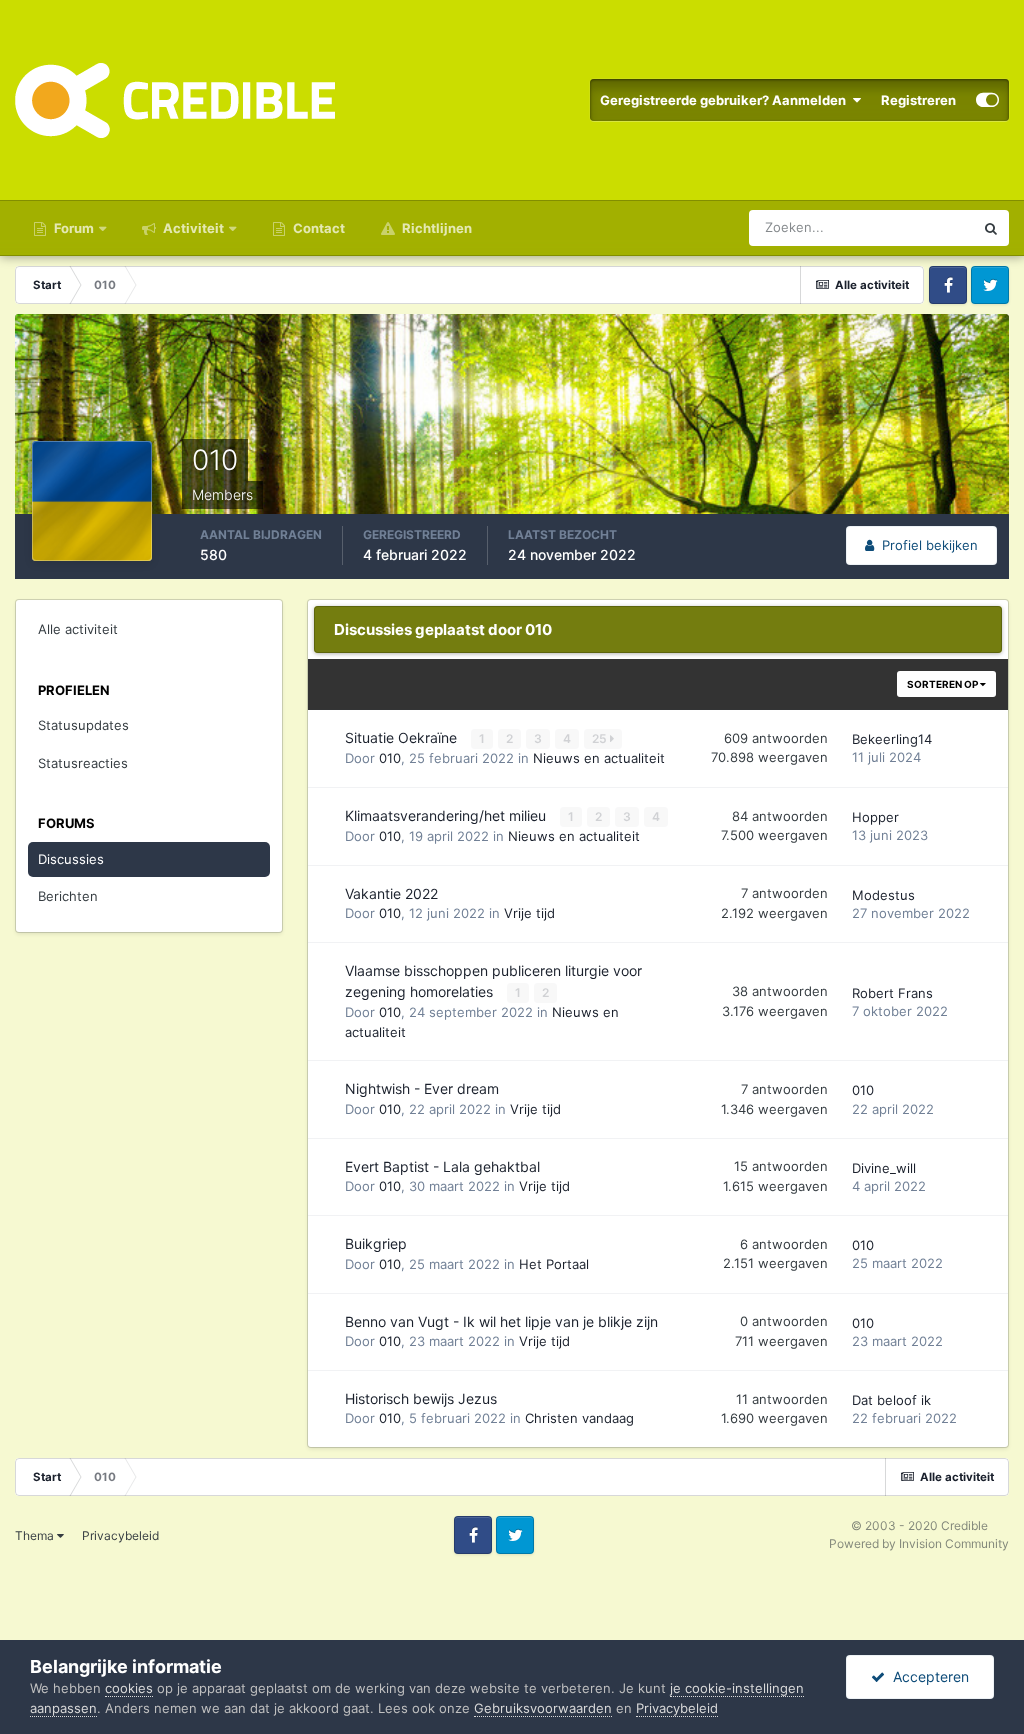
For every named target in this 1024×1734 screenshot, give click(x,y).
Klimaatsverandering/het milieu (447, 815)
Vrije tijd (529, 913)
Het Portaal (554, 1264)
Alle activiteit (78, 629)
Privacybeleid (120, 1535)
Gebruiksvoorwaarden (543, 1708)
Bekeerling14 (892, 739)
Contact (317, 228)
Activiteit (192, 228)
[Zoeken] (991, 228)
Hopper (875, 817)
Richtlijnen (435, 228)
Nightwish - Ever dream (422, 1088)
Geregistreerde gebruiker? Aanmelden (726, 100)
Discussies (71, 859)
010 (390, 758)
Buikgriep (376, 1243)
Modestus (883, 895)
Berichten (68, 896)
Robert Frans (892, 993)
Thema (36, 1535)
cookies (129, 1688)
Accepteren (927, 1676)
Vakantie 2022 (391, 893)
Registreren (918, 100)
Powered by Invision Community (919, 1543)
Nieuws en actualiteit (599, 758)
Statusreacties (83, 763)
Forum (72, 228)
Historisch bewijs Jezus (421, 1398)
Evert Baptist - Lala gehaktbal (442, 1166)
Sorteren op (943, 684)
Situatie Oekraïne (403, 737)
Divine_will (884, 1168)
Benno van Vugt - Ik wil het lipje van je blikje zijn (501, 1321)
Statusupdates (83, 725)
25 (601, 738)
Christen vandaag (579, 1418)
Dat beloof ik (891, 1400)
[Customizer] (987, 100)
